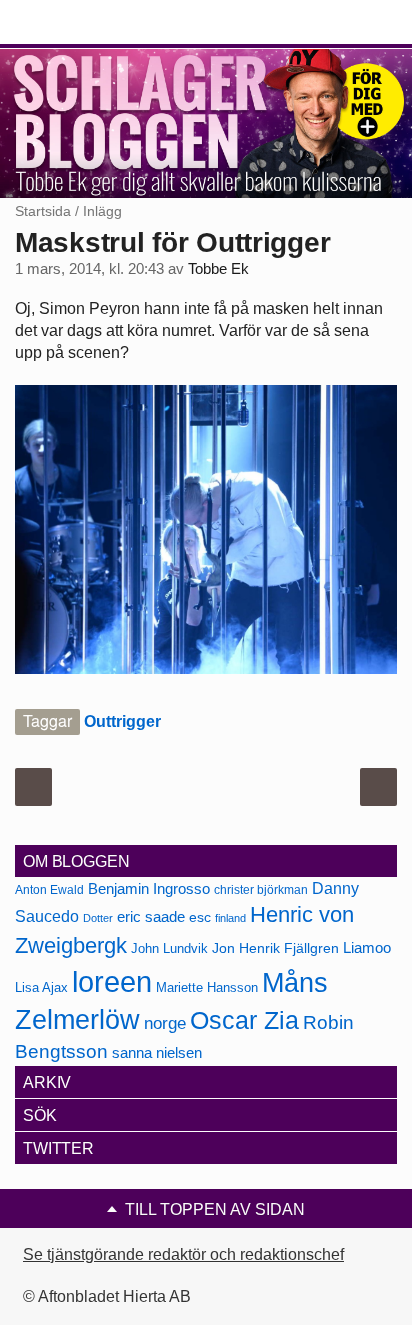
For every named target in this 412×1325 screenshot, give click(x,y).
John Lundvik (169, 948)
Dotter (98, 918)
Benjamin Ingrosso (149, 889)
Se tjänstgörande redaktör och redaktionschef (183, 1254)
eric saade (151, 916)
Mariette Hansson (207, 988)
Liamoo (367, 948)
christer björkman (261, 890)
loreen (112, 981)
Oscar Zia (244, 1020)
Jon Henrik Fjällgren (275, 948)
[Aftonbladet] (90, 23)
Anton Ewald (49, 890)
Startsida (43, 211)
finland (230, 918)
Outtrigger (122, 721)
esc (200, 917)
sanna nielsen (157, 1053)
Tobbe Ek (218, 269)
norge (165, 1023)
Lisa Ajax (41, 987)
